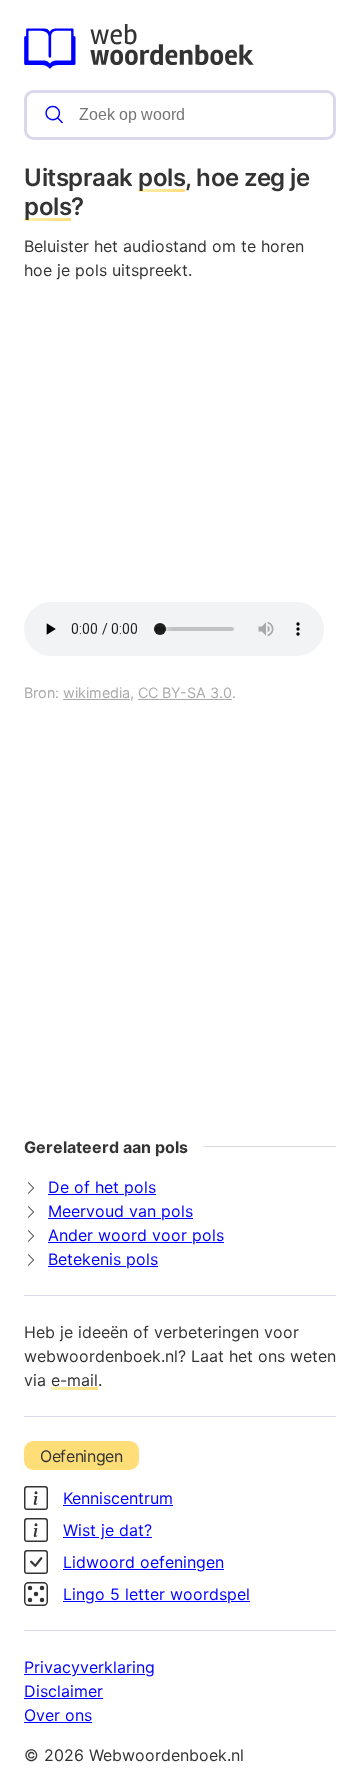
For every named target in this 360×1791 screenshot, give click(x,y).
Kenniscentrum (118, 1498)
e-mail (74, 1380)
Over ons (58, 1715)
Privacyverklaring (89, 1667)
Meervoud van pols (120, 1211)
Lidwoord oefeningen (143, 1562)
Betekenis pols (103, 1259)
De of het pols (102, 1187)
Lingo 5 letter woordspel (156, 1594)
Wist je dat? (107, 1530)
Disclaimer (63, 1691)
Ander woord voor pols (136, 1235)
